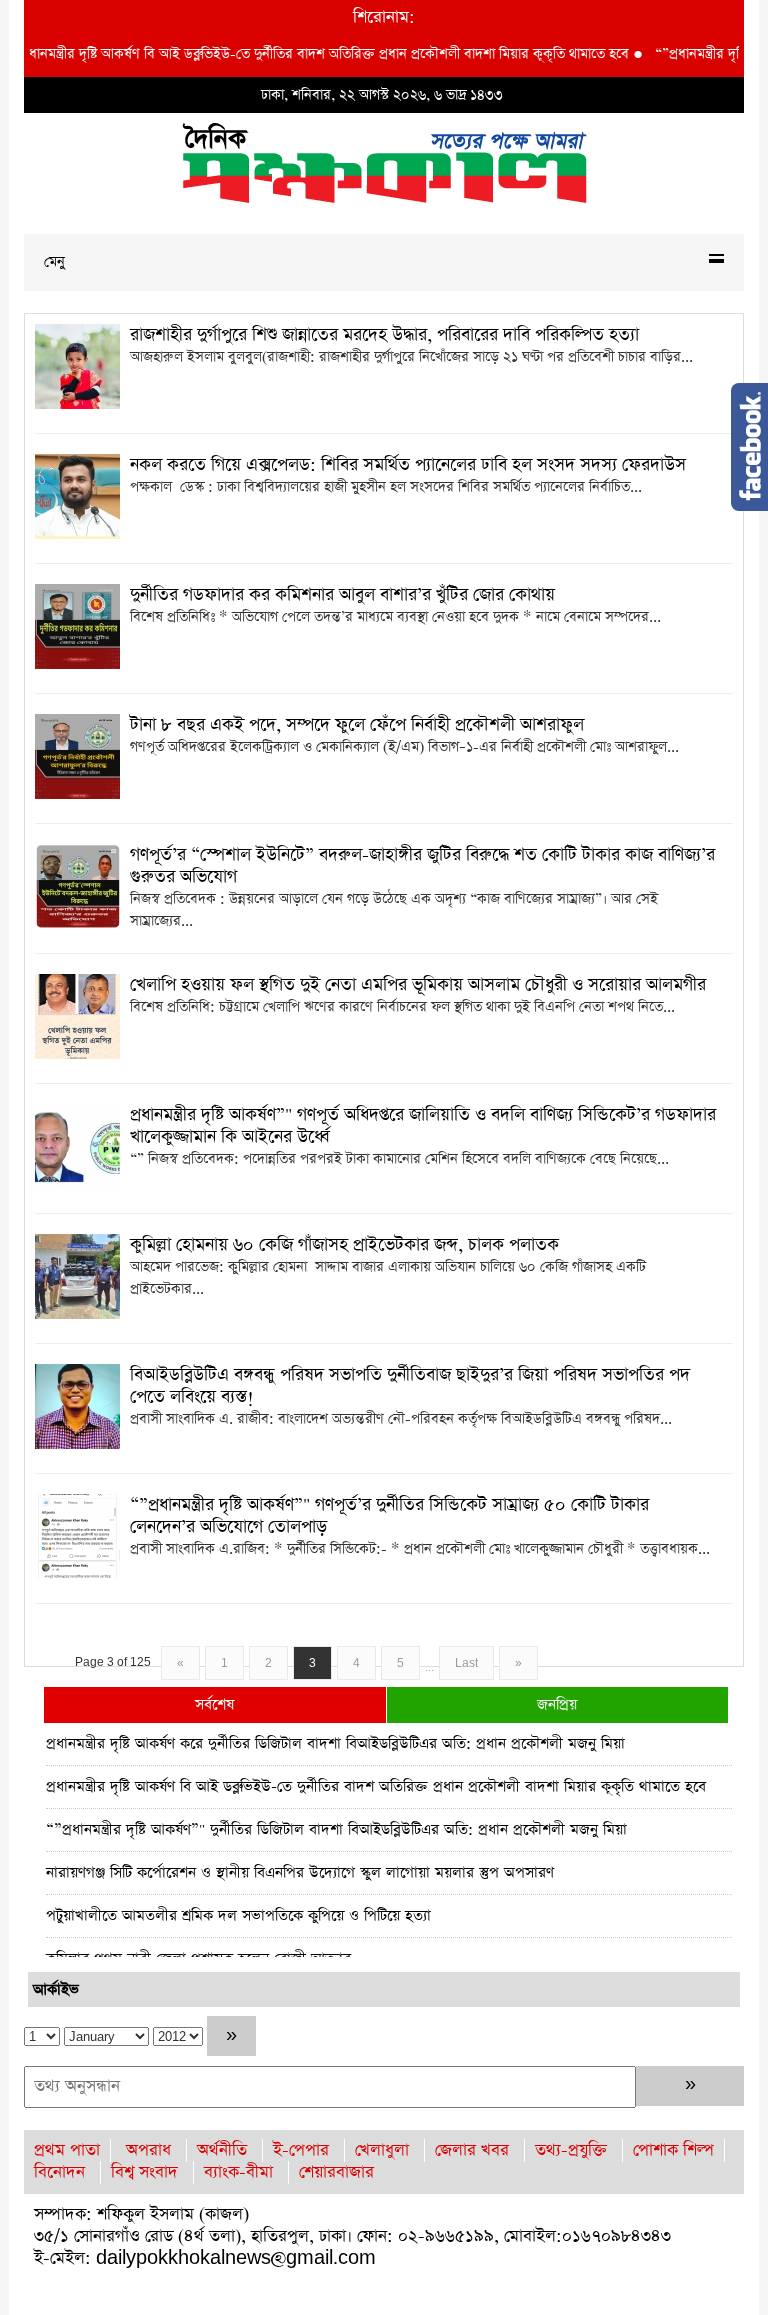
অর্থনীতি (222, 2150)
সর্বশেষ (214, 1704)
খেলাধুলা (382, 2150)
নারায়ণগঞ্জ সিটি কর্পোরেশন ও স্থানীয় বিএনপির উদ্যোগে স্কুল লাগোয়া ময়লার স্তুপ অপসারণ (300, 1872)
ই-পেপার (301, 2150)
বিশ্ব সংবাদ (144, 2172)
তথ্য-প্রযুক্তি (571, 2150)
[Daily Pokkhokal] (384, 161)
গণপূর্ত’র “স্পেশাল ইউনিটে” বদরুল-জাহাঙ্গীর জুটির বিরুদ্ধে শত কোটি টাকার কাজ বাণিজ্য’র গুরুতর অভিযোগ (422, 866)
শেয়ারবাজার (336, 2172)
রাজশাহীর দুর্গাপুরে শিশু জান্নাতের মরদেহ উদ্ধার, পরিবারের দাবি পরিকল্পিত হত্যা (384, 335)
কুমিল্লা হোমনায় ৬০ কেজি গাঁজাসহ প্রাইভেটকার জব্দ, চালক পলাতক (344, 1245)
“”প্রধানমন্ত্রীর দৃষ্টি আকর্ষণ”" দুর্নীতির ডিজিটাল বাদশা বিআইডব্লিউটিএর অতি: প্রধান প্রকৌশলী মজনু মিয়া (336, 1829)
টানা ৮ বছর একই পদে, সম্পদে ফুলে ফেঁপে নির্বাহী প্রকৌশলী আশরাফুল (357, 725)
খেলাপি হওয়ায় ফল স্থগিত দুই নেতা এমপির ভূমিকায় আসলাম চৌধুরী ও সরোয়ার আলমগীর (418, 985)
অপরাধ (148, 2150)
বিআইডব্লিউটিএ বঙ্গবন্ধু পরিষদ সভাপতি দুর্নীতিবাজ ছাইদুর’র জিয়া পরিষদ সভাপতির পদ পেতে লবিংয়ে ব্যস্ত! (410, 1386)
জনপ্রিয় (557, 1704)
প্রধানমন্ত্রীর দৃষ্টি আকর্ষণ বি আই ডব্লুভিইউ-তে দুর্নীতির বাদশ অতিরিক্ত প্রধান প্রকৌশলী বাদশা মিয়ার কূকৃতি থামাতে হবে (376, 1786)
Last (466, 1663)
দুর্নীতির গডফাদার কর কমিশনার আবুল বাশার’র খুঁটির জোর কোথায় (342, 595)
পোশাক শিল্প (673, 2150)
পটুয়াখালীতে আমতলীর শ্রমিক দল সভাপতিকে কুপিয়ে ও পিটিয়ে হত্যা (238, 1915)
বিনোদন (59, 2172)
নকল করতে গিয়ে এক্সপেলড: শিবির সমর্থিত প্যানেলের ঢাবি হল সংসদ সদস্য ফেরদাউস (408, 465)
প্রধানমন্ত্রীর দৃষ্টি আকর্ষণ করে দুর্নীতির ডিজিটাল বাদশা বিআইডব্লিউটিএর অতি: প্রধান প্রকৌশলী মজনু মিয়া (335, 1743)
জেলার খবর (472, 2150)
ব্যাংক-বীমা (238, 2172)
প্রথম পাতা (67, 2150)
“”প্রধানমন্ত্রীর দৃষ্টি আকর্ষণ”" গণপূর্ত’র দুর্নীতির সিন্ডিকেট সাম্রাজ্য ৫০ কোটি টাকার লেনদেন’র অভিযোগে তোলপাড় (389, 1516)
